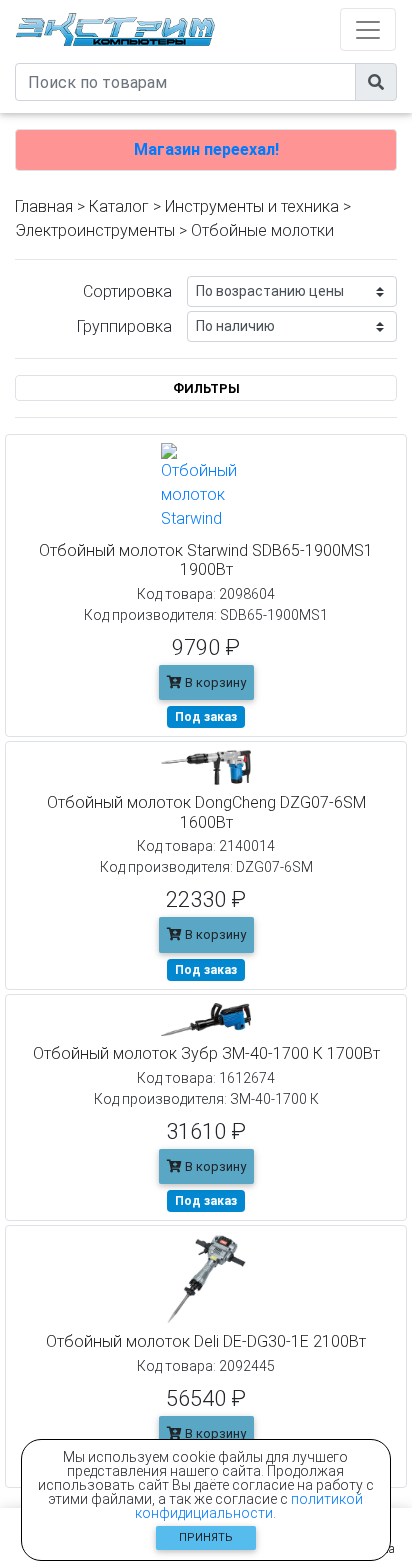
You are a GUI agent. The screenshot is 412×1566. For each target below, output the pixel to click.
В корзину (214, 682)
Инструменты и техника (252, 206)
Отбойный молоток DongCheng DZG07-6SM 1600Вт (206, 812)
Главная (44, 206)
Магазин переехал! (206, 149)
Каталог (119, 206)
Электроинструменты (95, 230)
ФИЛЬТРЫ (206, 388)
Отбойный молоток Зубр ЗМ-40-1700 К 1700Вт (206, 1053)
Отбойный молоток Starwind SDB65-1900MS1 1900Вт (206, 560)
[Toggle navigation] (368, 29)
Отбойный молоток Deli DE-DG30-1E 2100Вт (206, 1341)
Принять (206, 1537)
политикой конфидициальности (249, 1506)
